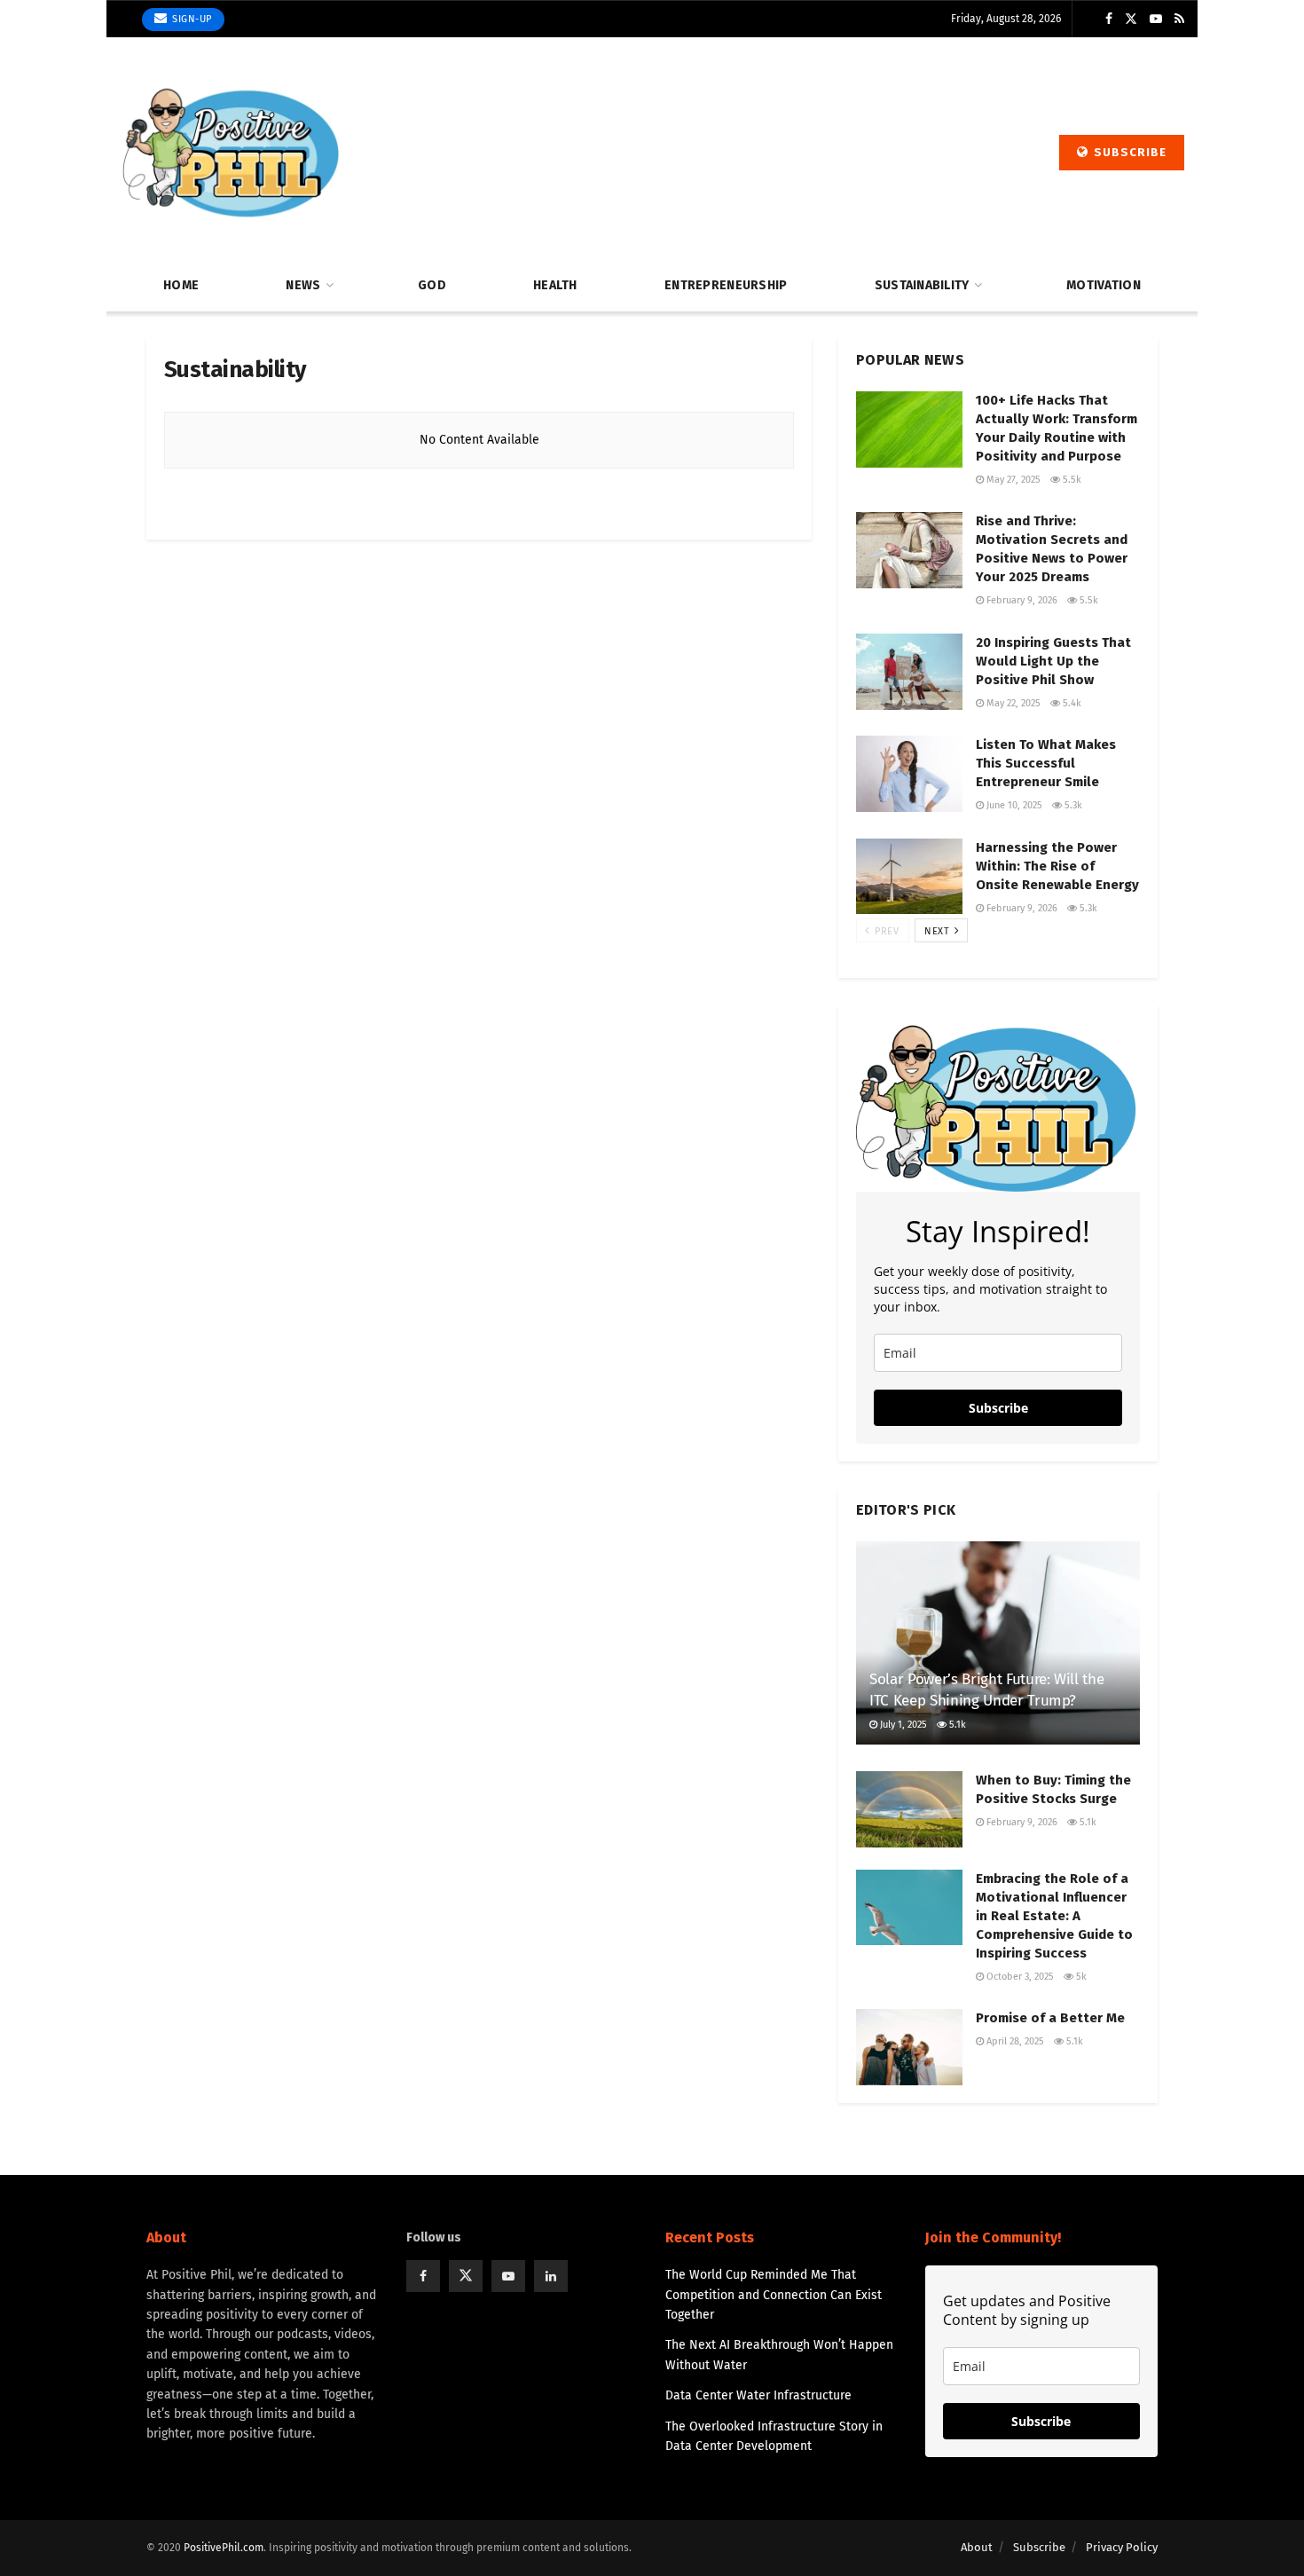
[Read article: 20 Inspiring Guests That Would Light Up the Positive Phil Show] (909, 672)
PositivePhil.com (224, 2548)
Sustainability (922, 285)
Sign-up (191, 19)
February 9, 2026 (1021, 600)
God (432, 285)
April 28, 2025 (1014, 2041)
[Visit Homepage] (231, 153)
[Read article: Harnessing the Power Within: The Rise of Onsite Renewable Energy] (909, 877)
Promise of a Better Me (1050, 2018)
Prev (885, 931)
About (977, 2547)
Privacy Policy (1122, 2547)
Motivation (1104, 285)
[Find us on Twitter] (1131, 20)
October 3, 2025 (1019, 1977)
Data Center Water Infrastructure (758, 2395)
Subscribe (1128, 152)
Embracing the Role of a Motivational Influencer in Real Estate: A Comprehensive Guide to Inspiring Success (1054, 1916)
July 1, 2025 (902, 1725)
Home (181, 285)
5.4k (1071, 703)
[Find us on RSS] (1179, 20)
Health (555, 285)
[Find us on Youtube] (1156, 20)
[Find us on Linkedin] (551, 2276)
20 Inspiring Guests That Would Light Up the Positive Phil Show (1053, 661)
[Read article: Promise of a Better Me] (909, 2047)
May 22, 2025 (1012, 703)
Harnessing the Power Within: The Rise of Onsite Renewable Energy (1057, 866)
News (303, 285)
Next (939, 931)
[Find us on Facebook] (1109, 20)
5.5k (1071, 480)
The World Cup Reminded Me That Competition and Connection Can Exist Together (774, 2295)
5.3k (1072, 805)
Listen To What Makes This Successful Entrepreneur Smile (1046, 763)
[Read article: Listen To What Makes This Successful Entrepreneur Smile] (909, 774)
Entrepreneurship (726, 285)
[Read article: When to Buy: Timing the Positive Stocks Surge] (909, 1809)
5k (1080, 1977)
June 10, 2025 (1013, 805)
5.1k (956, 1725)
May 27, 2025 (1012, 480)
